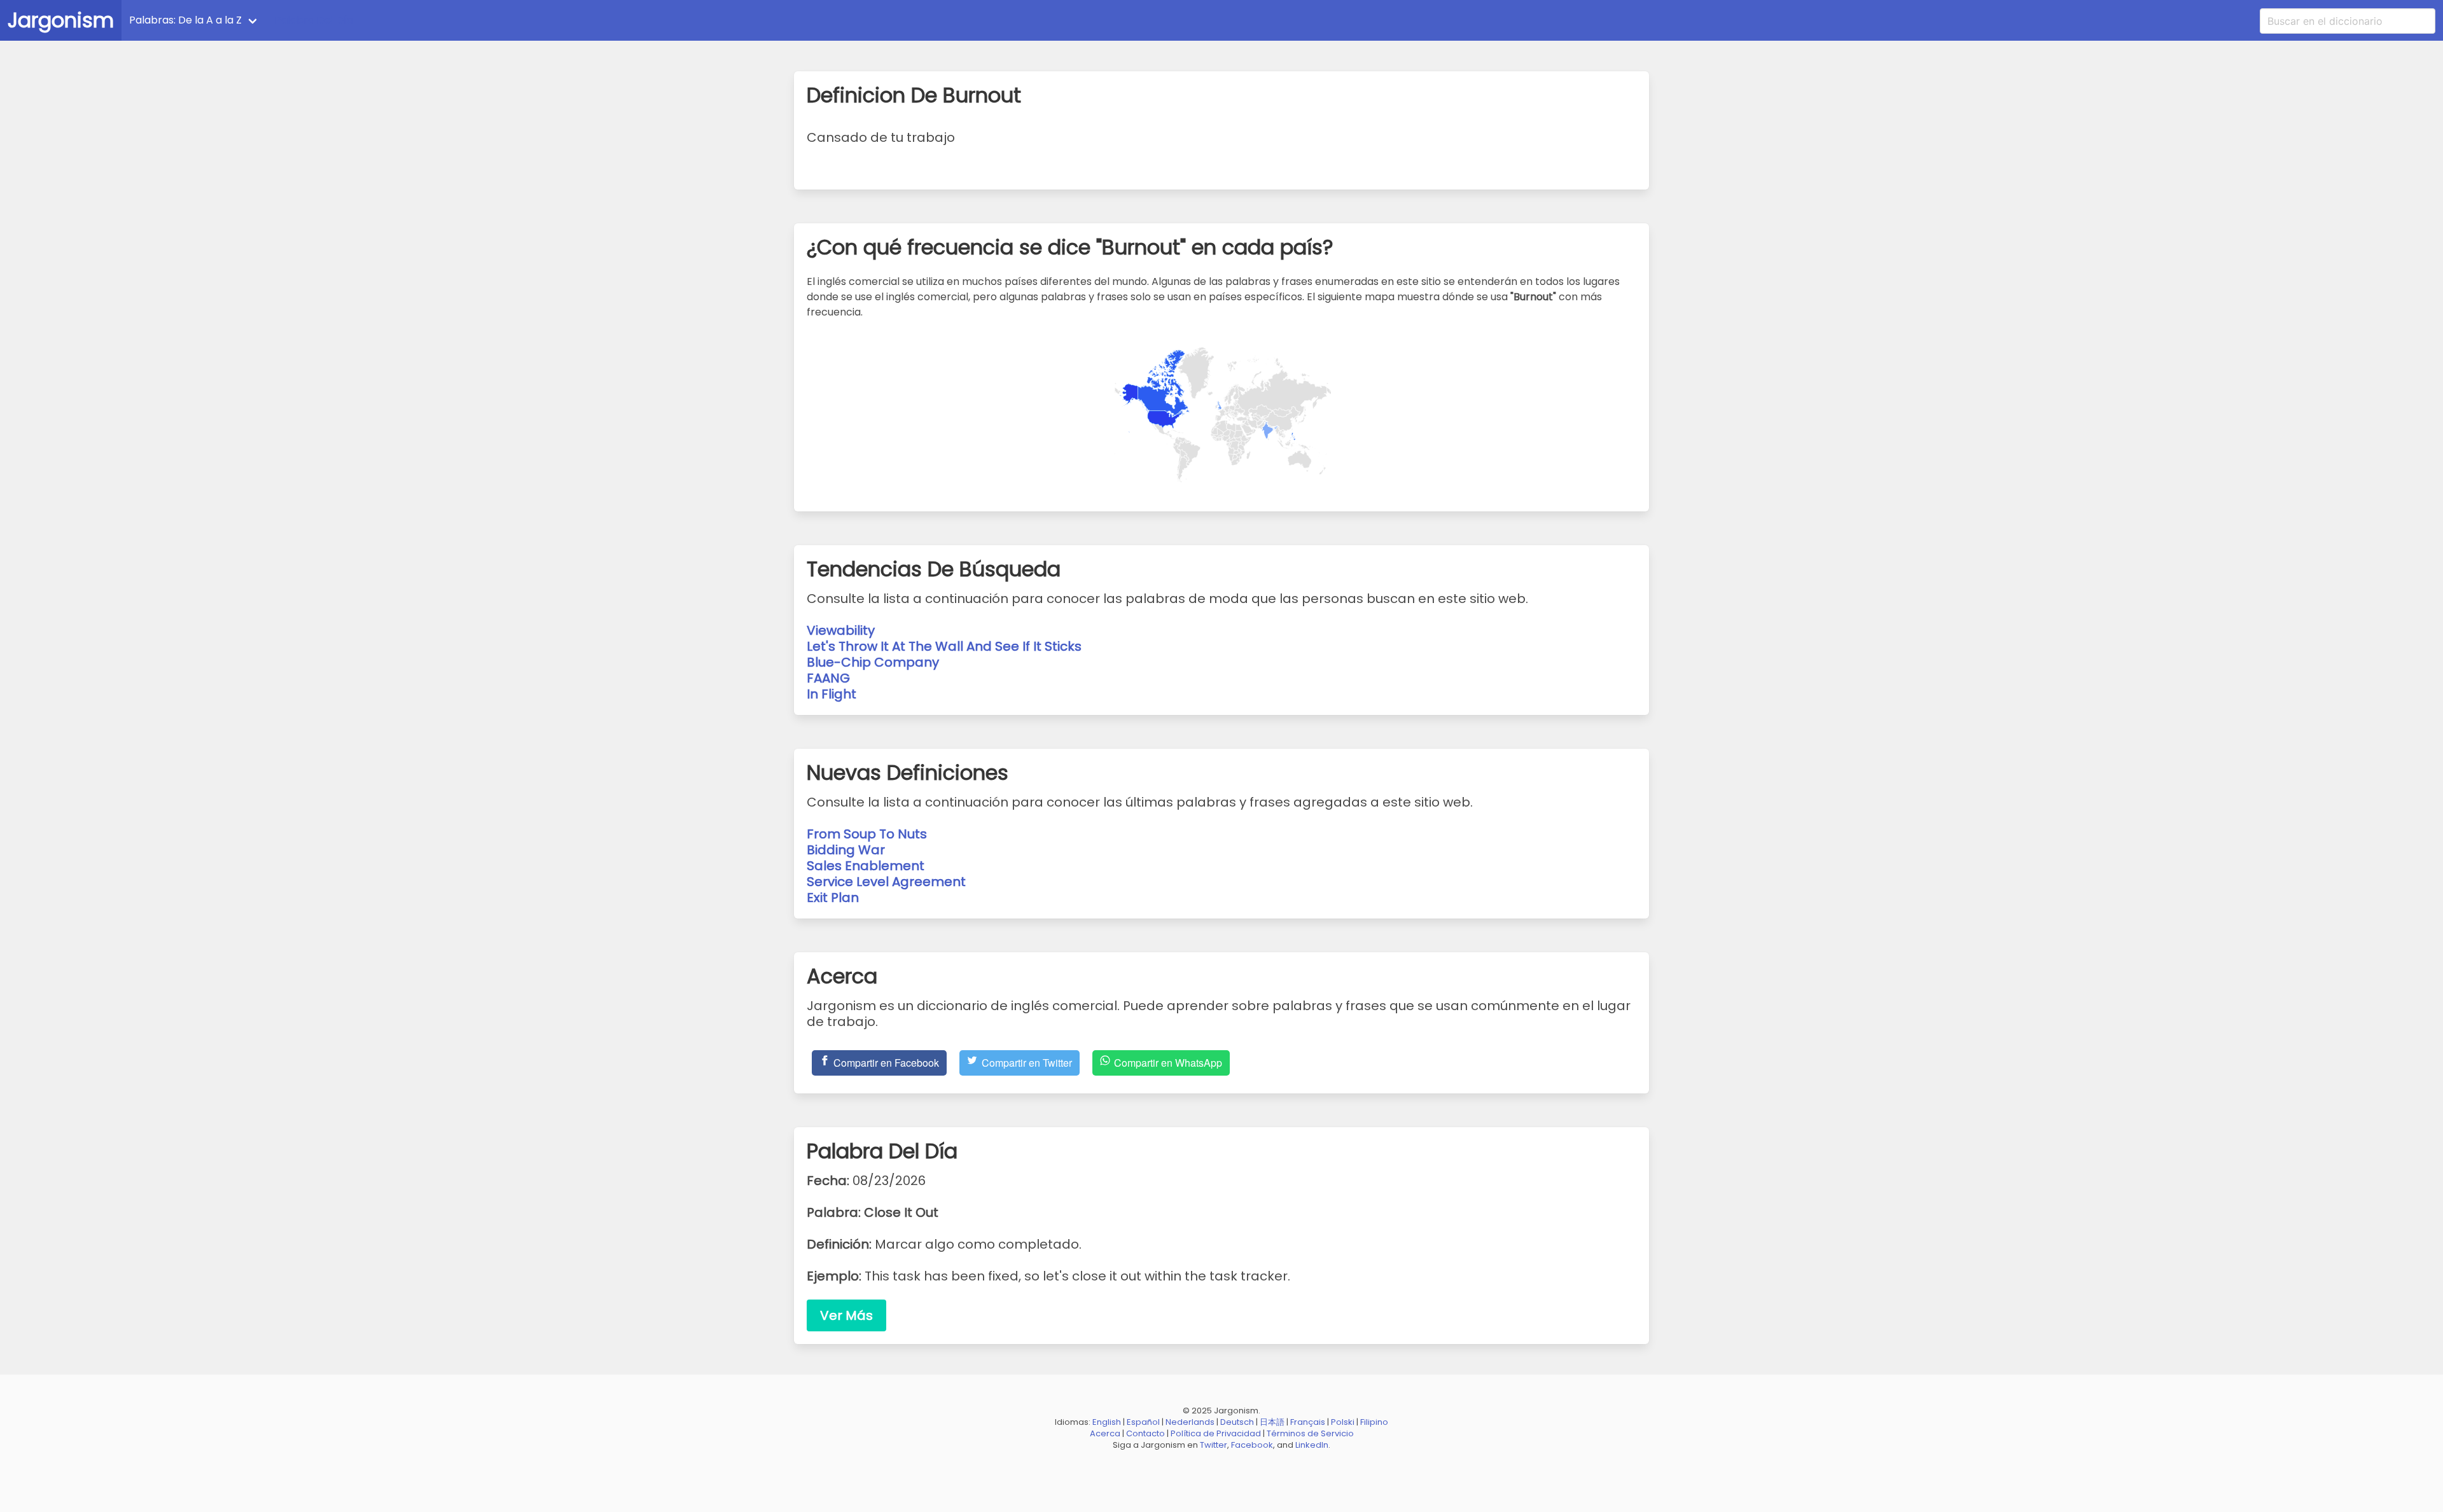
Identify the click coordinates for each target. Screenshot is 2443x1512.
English (1107, 1422)
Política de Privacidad (1216, 1433)
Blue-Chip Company (873, 662)
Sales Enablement (866, 866)
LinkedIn (1312, 1445)
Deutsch (1237, 1422)
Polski (1343, 1422)
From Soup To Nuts (867, 834)
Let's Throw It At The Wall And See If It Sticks (944, 646)
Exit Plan (833, 898)
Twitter (1214, 1445)
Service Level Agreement (886, 882)
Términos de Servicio (1310, 1433)
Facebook (1252, 1445)
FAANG (828, 678)
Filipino (1374, 1422)
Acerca (1105, 1433)
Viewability (841, 630)
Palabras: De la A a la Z (185, 20)
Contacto (1145, 1433)
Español (1143, 1422)
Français (1308, 1422)
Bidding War (846, 850)
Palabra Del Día (314, 20)
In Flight (832, 694)
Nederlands (1190, 1422)
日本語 (1272, 1422)
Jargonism (61, 20)
